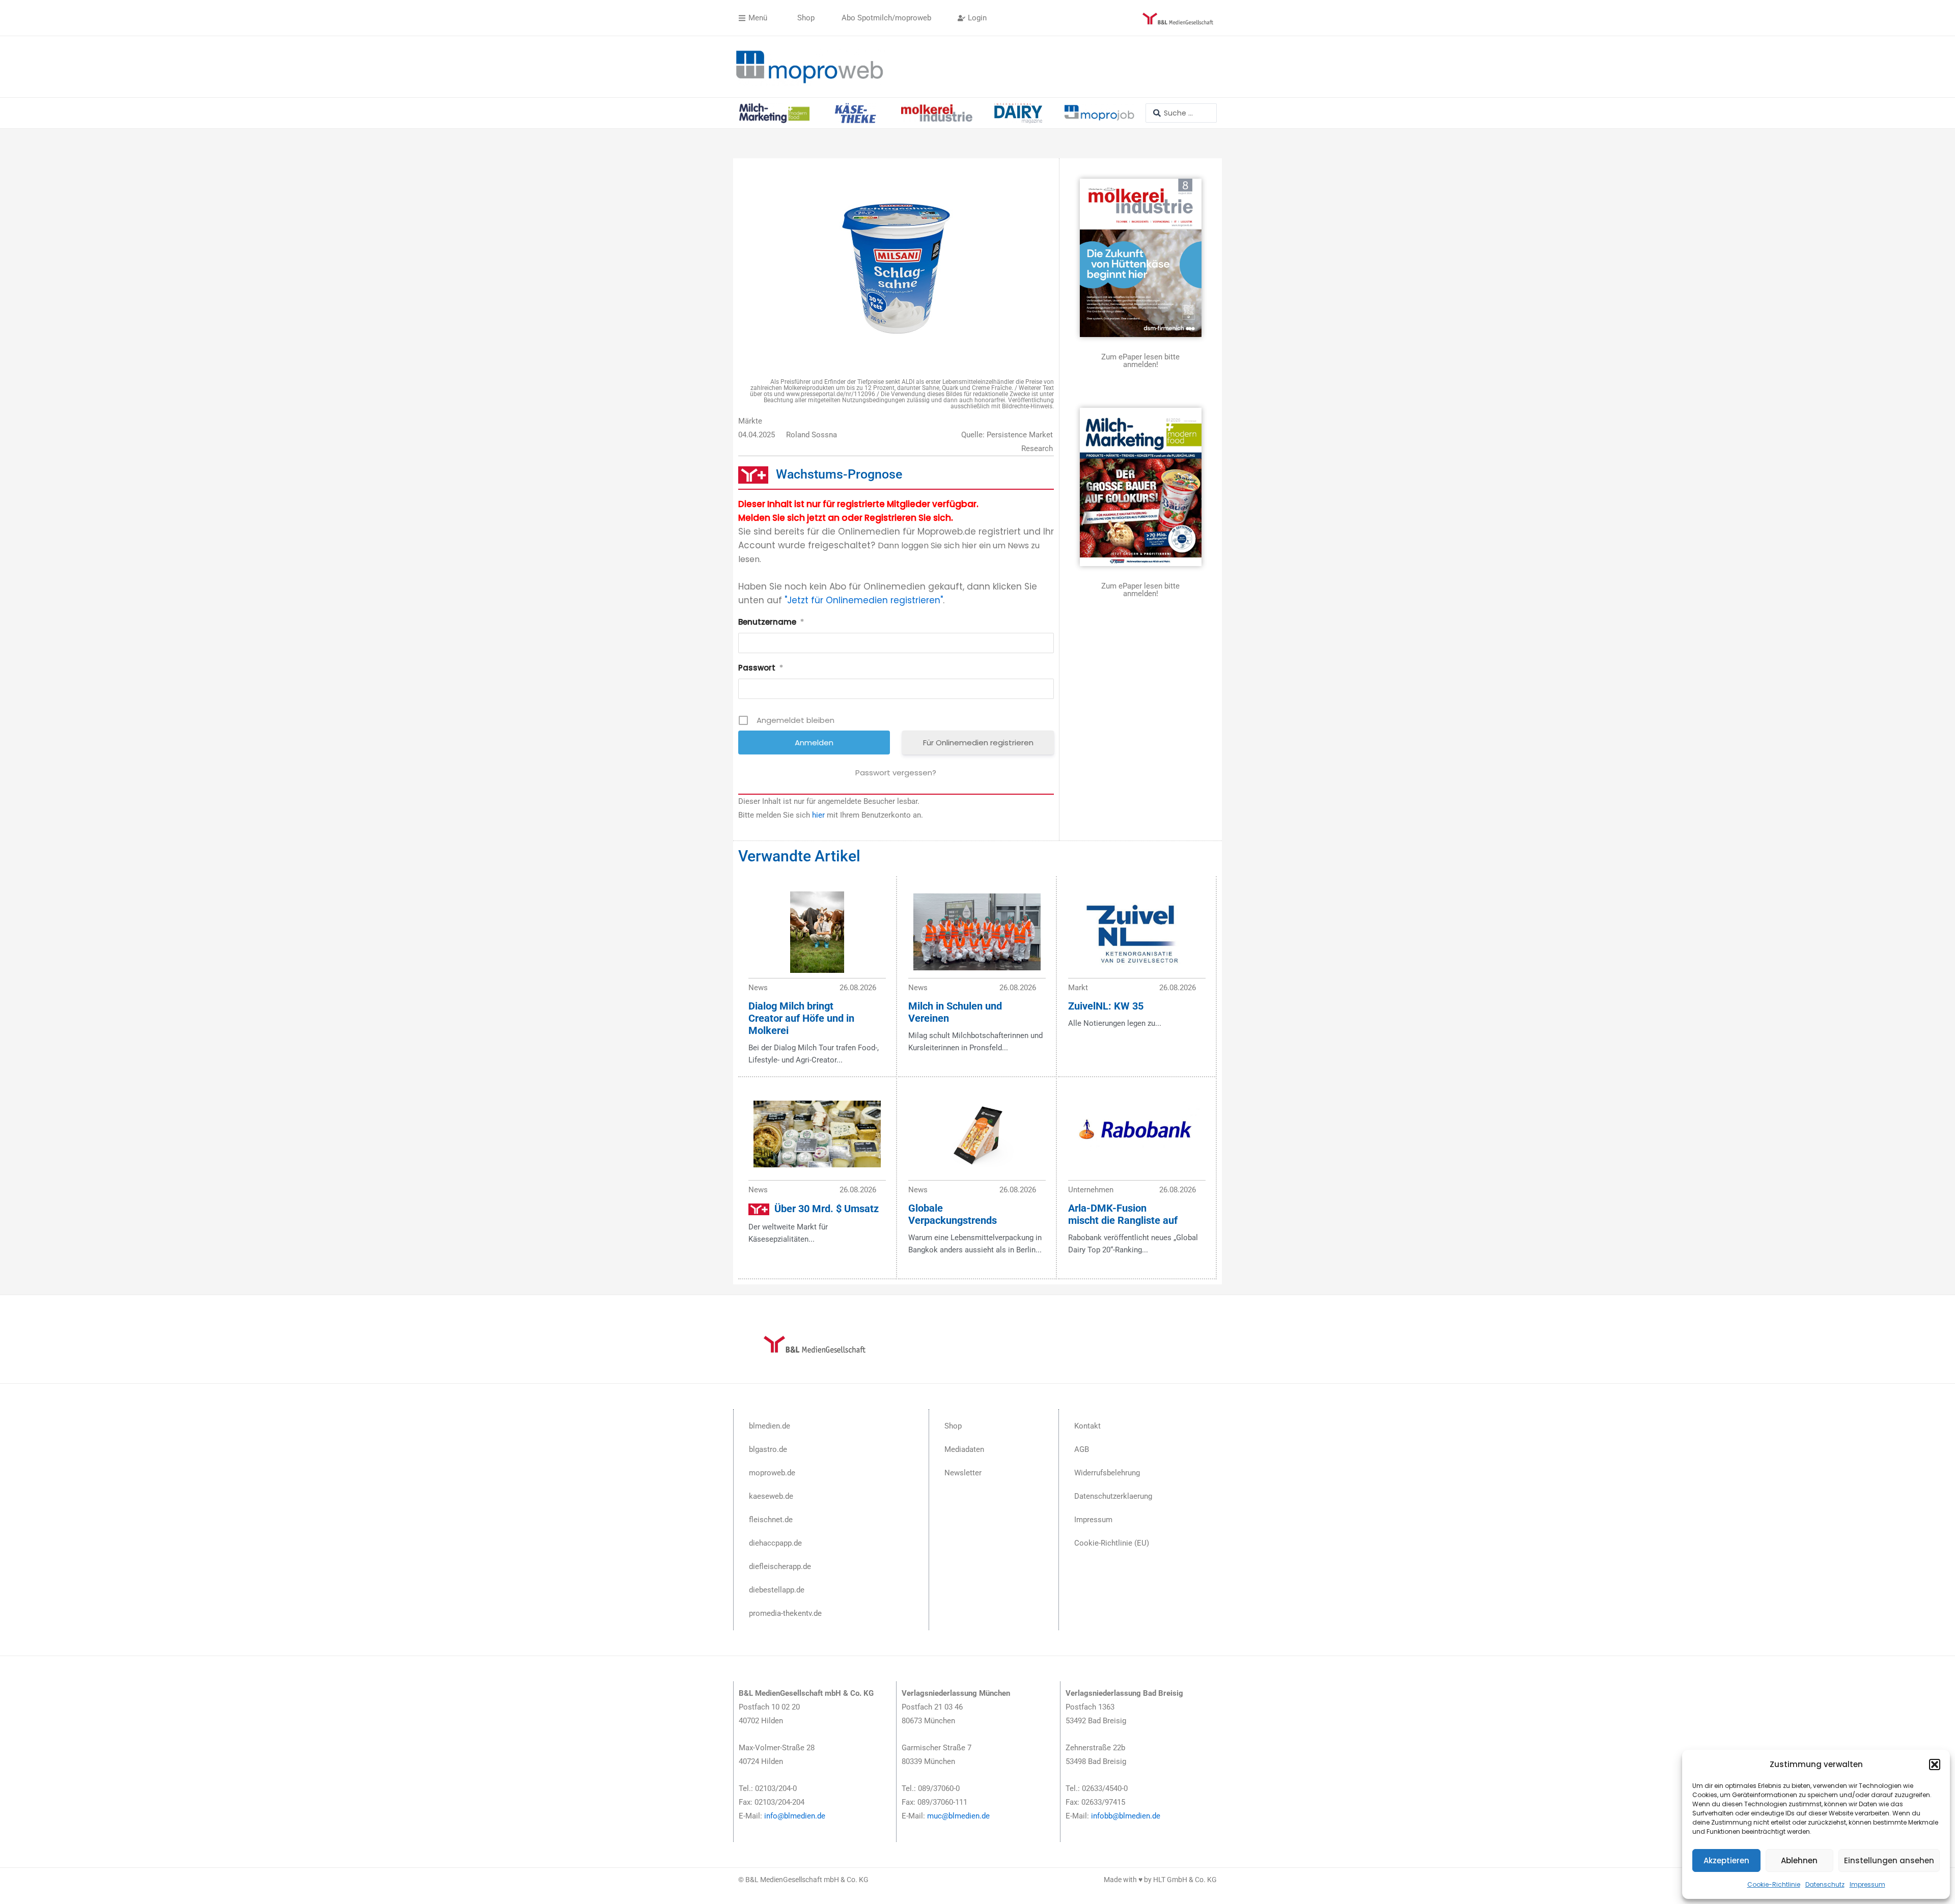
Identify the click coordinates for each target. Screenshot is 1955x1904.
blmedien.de (770, 1426)
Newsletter (963, 1473)
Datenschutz (1825, 1884)
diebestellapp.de (777, 1590)
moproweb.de (772, 1473)
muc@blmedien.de (958, 1816)
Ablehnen (1799, 1860)
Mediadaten (964, 1449)
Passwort (761, 668)
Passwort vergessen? (896, 773)
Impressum (1867, 1884)
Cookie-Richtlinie (1774, 1884)
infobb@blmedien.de (1126, 1816)
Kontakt (1087, 1426)
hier (818, 815)
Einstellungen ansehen (1889, 1860)
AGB (1082, 1449)
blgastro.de (768, 1449)
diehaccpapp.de (775, 1543)
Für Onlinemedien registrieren (978, 743)
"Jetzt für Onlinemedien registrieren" (864, 600)
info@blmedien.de (795, 1816)
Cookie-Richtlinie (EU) (1112, 1543)
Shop (953, 1426)
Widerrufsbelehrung (1107, 1473)
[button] (1935, 1765)
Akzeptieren (1726, 1860)
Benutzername (771, 622)
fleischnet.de (771, 1520)
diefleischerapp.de (780, 1566)
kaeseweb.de (771, 1496)
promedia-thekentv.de (785, 1613)
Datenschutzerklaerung (1113, 1496)
